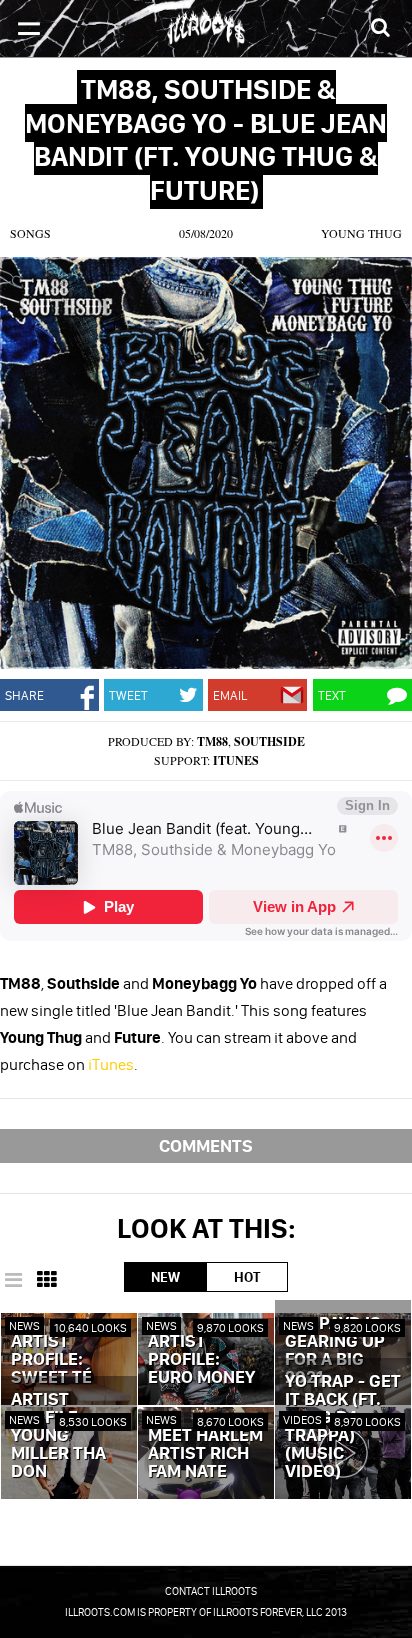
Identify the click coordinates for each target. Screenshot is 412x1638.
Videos (302, 1419)
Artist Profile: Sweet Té (51, 1360)
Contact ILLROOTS (211, 1591)
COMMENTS (206, 1145)
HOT (247, 1277)
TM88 (212, 741)
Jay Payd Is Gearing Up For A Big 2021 (335, 1351)
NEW (165, 1277)
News (24, 1325)
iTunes (236, 760)
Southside (269, 741)
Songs (30, 233)
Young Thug (361, 233)
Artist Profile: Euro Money (201, 1360)
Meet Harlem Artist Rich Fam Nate (205, 1454)
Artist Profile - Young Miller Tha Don (58, 1436)
